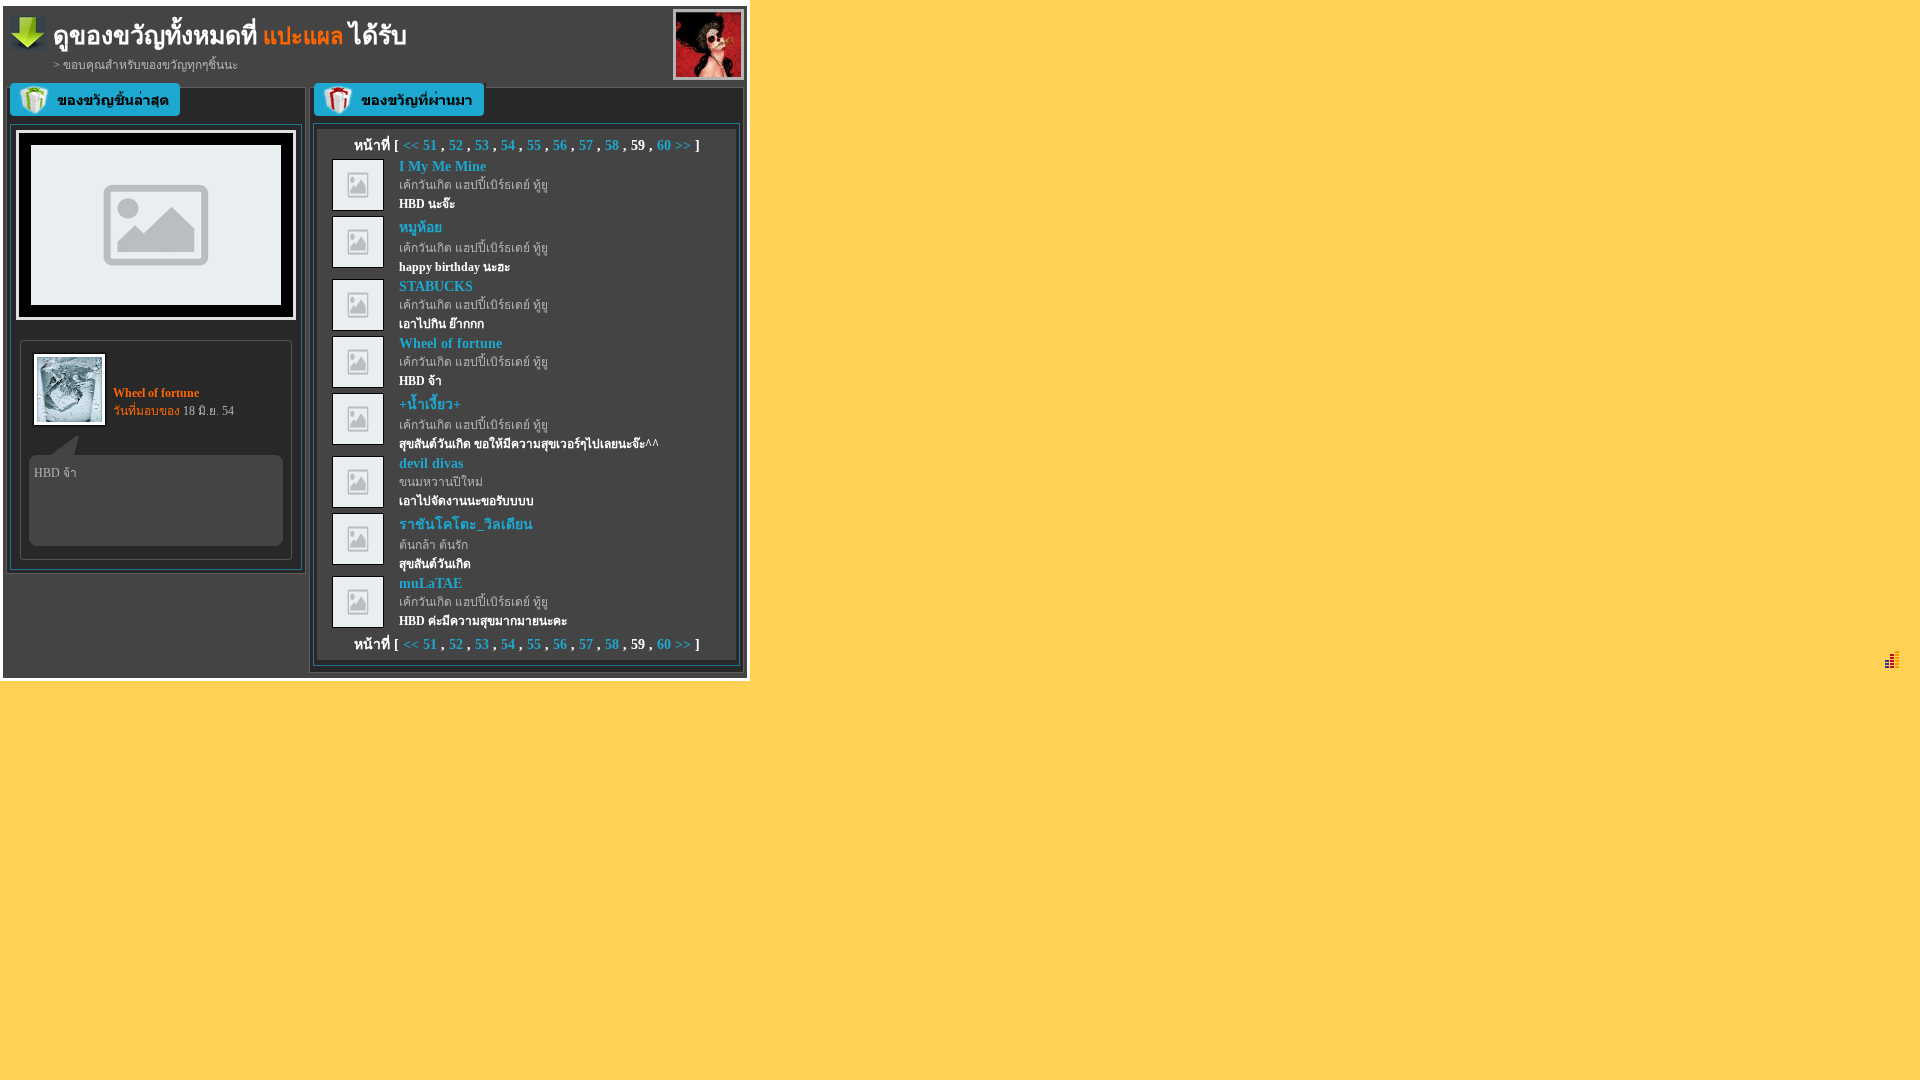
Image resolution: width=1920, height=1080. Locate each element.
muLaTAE (430, 583)
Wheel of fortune (450, 343)
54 (508, 145)
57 (586, 145)
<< (413, 145)
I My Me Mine (442, 166)
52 (456, 145)
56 (560, 145)
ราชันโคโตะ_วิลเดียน (466, 524)
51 (430, 145)
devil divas (431, 463)
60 (664, 145)
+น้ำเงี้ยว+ (430, 404)
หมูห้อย (420, 227)
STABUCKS (436, 286)
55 (534, 145)
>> (683, 145)
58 (612, 145)
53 (482, 145)
